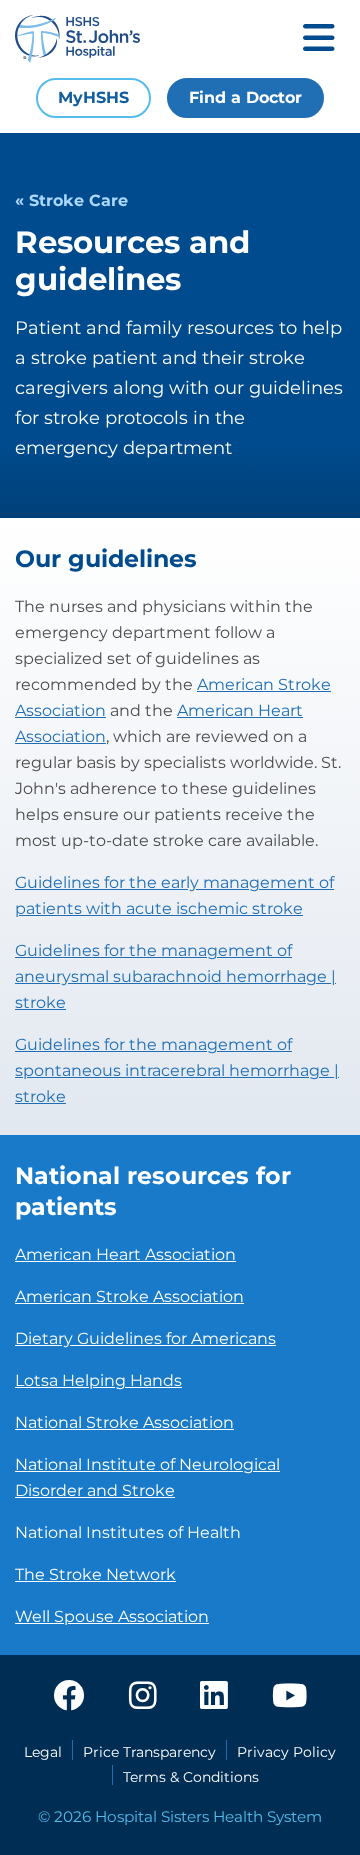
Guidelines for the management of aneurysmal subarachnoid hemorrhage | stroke (175, 976)
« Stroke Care (71, 200)
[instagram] (143, 1697)
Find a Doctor (245, 97)
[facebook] (69, 1697)
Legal (43, 1752)
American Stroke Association (129, 1296)
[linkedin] (214, 1697)
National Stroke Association (124, 1422)
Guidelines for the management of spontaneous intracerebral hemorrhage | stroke (177, 1070)
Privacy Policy (286, 1752)
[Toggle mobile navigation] (319, 39)
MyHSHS (93, 97)
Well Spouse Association (112, 1616)
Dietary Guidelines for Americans (145, 1338)
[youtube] (289, 1697)
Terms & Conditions (191, 1777)
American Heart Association (125, 1254)
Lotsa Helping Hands (98, 1380)
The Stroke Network (95, 1574)
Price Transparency (149, 1752)
